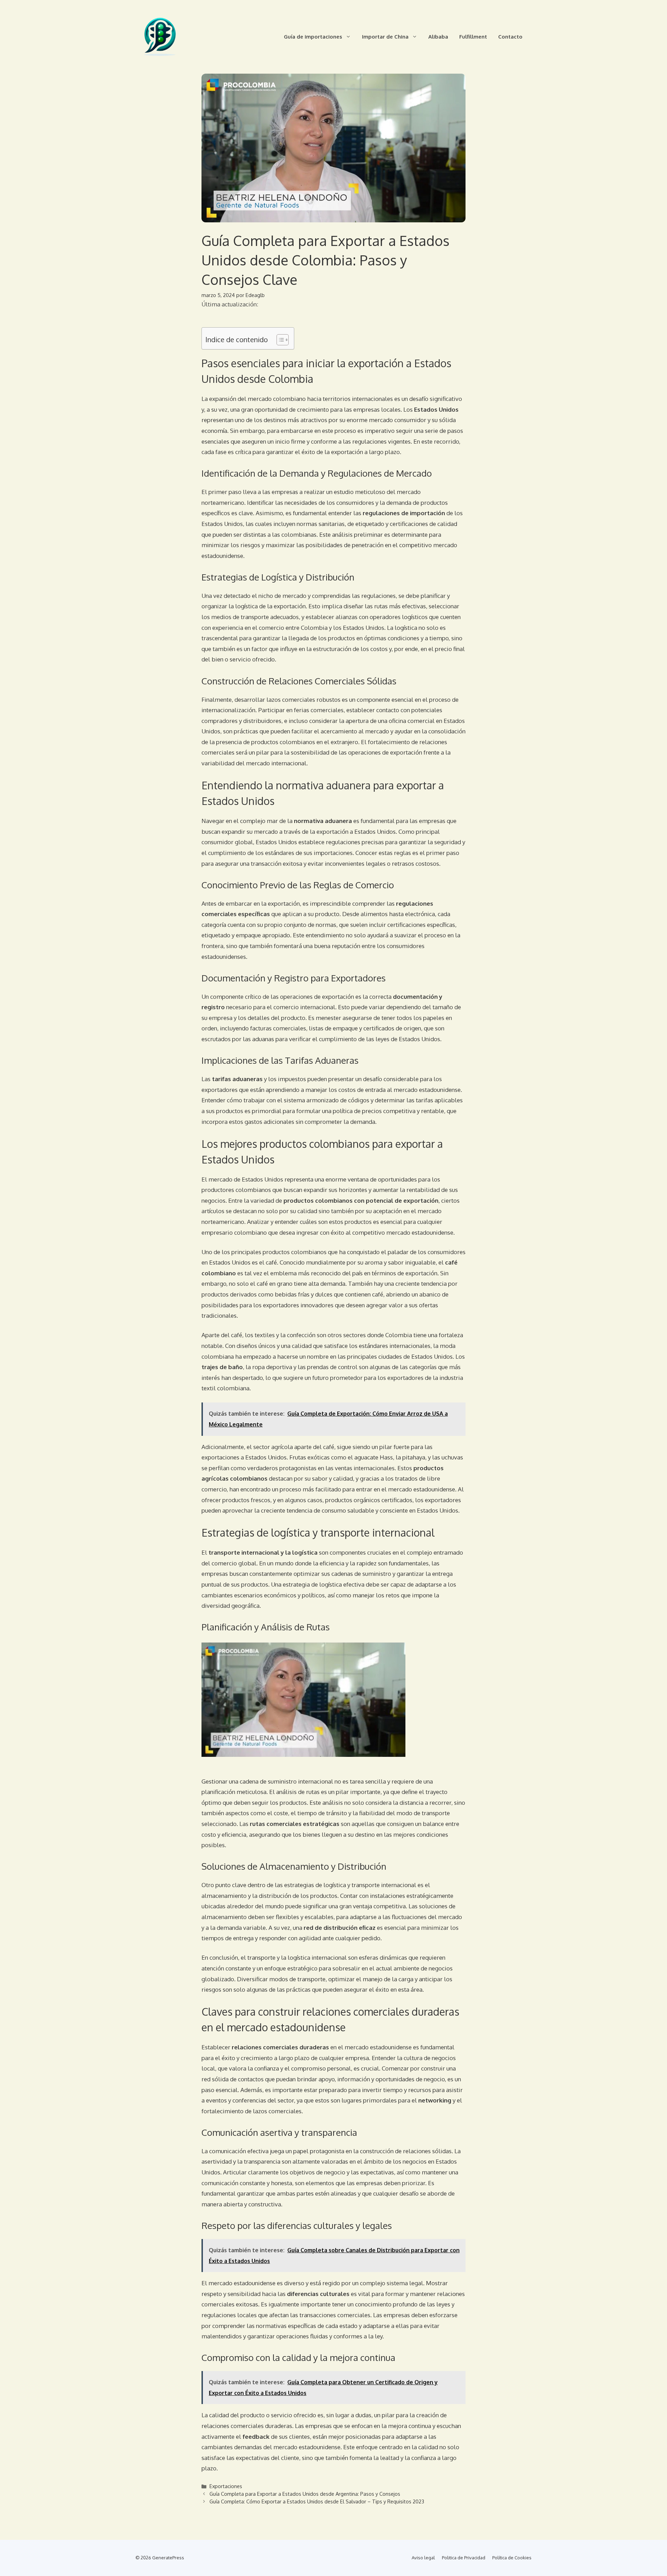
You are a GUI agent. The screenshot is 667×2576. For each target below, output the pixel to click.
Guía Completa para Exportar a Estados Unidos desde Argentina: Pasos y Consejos (305, 2494)
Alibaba (438, 37)
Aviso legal (423, 2558)
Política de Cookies (512, 2558)
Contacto (510, 37)
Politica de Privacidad (464, 2558)
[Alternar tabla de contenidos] (279, 340)
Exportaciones (226, 2486)
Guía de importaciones (313, 37)
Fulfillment (473, 37)
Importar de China (385, 37)
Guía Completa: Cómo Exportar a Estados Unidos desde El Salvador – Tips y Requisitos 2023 (317, 2501)
